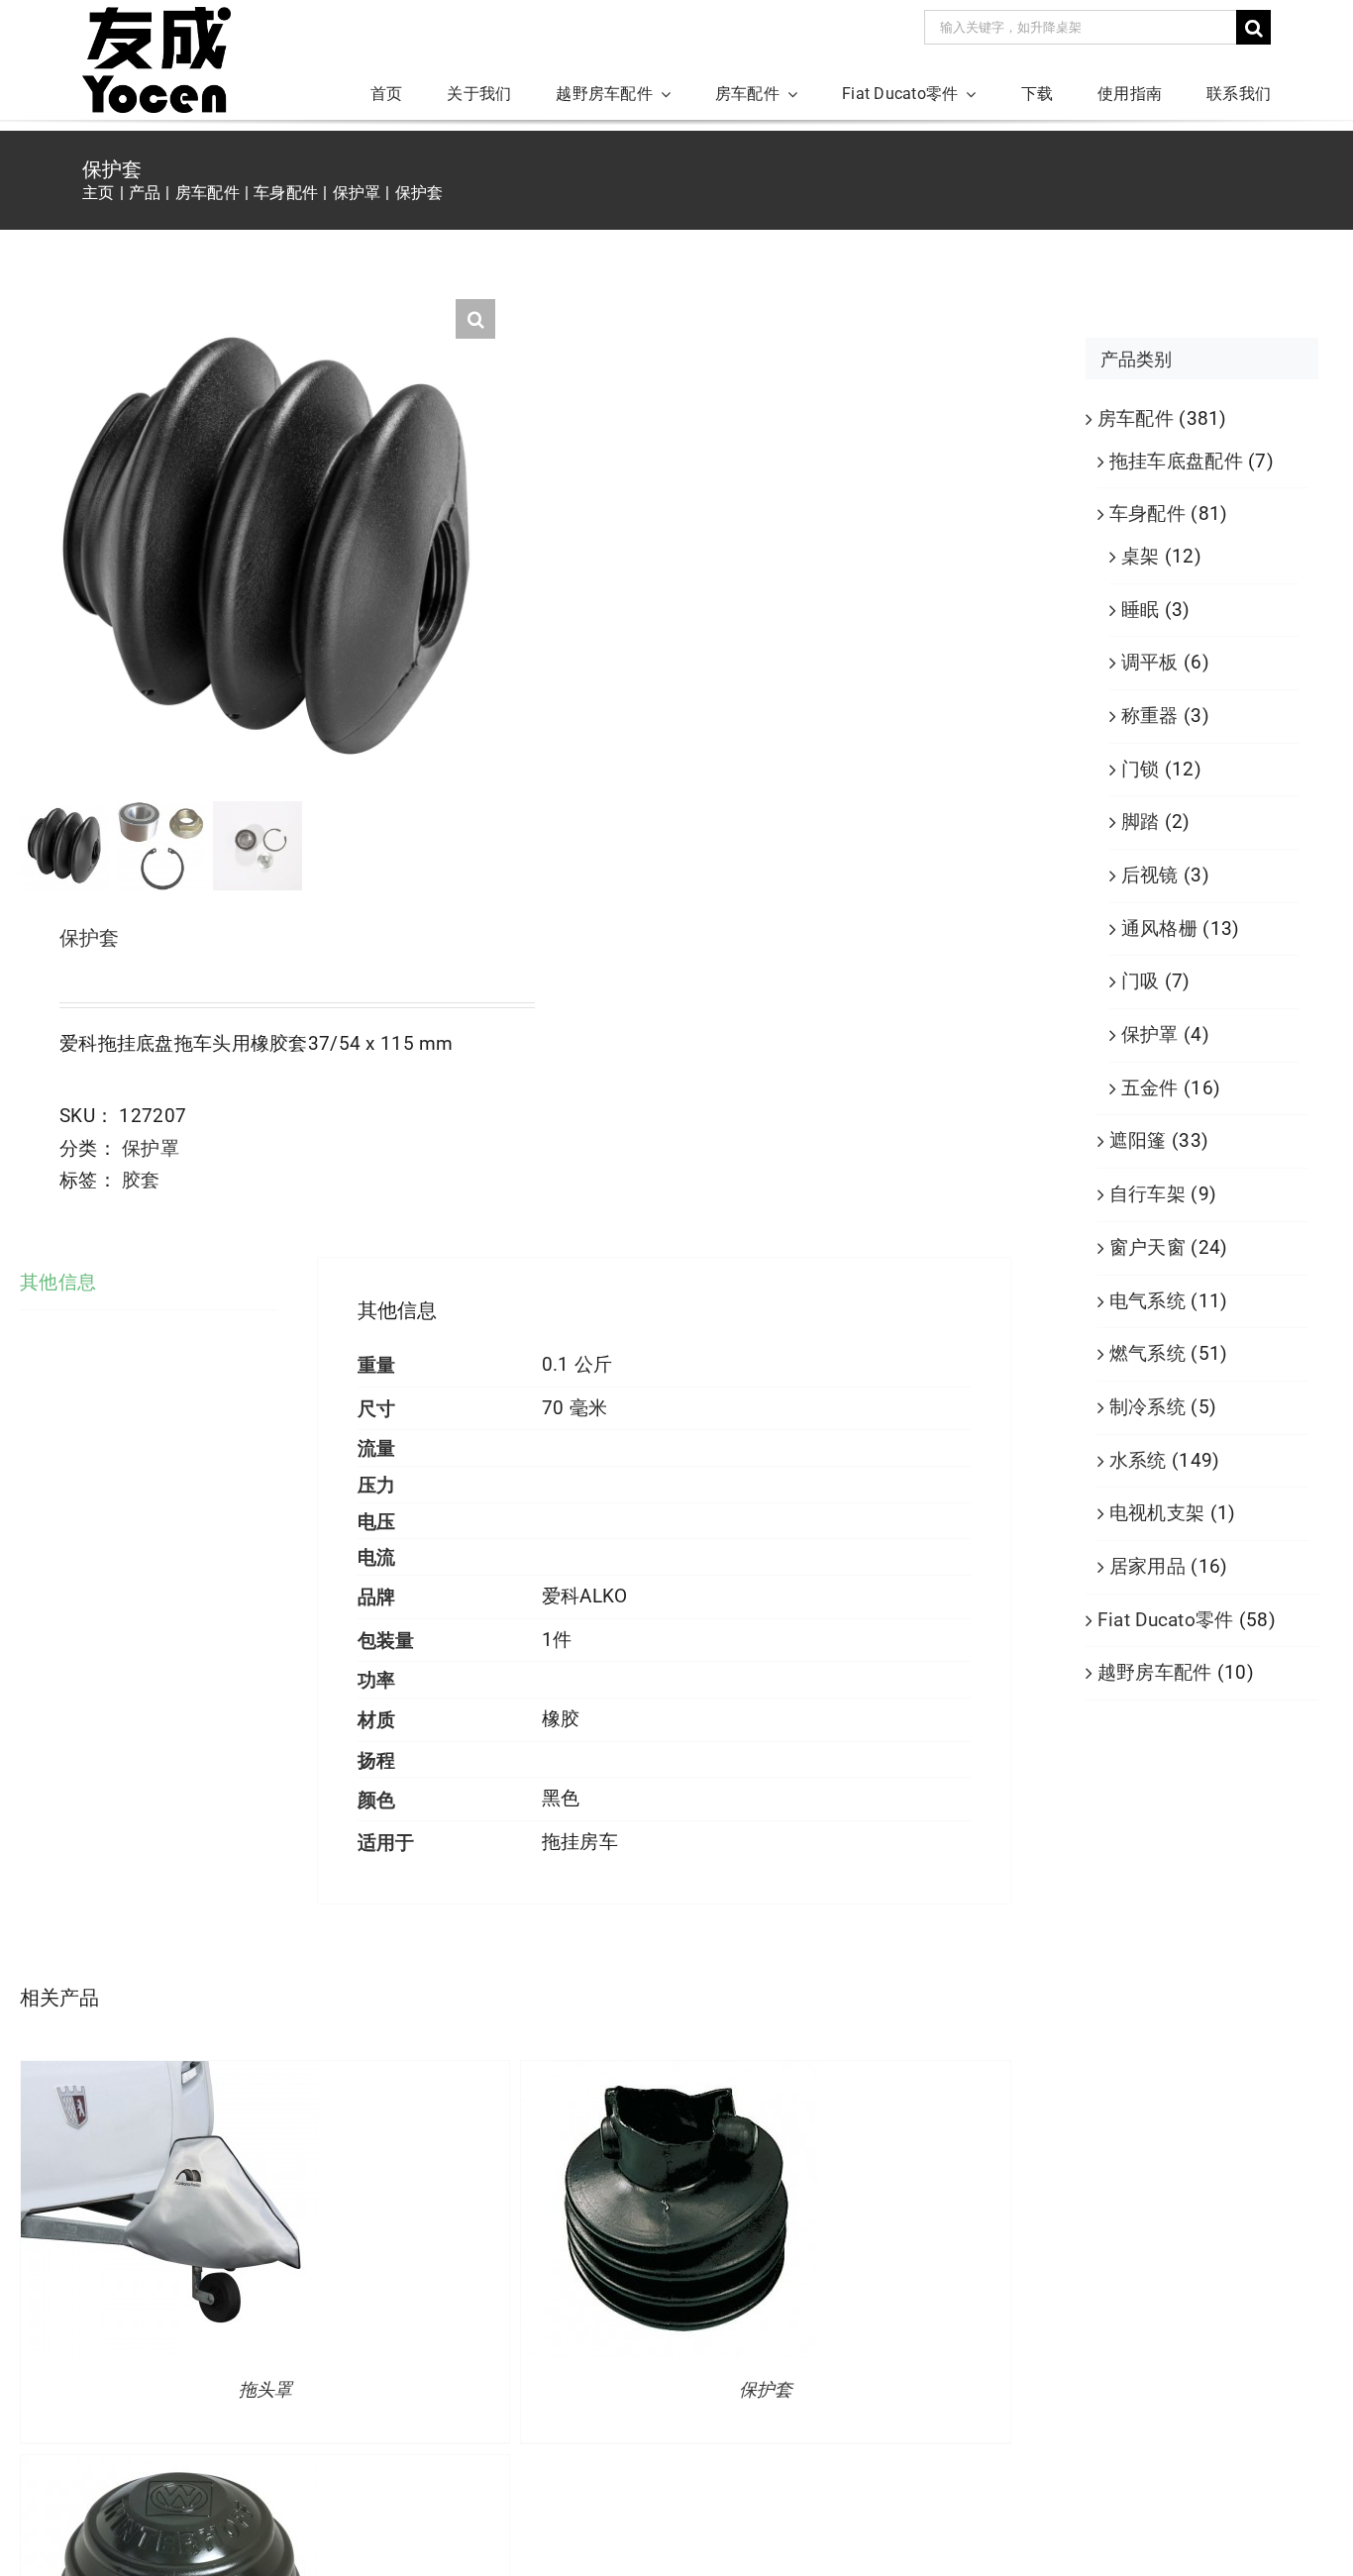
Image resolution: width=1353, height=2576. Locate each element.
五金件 (1150, 1088)
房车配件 (1136, 418)
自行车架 (1147, 1194)
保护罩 (151, 1148)
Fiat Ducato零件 (1166, 1620)
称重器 (1150, 716)
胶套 (141, 1180)
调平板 (1150, 662)
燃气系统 (1147, 1353)
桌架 (1141, 556)
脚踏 (1141, 822)
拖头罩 (265, 2390)
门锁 (1141, 769)
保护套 (766, 2390)
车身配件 (1147, 514)
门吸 (1141, 981)
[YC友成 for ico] (156, 16)
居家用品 (1147, 1566)
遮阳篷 (1138, 1140)
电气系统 (1147, 1301)
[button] (475, 319)
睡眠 (1141, 610)
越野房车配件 (1155, 1672)
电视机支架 (1157, 1513)
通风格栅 (1159, 928)
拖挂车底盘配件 (1176, 461)
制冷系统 (1147, 1407)
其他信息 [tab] (58, 1282)
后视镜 (1150, 875)
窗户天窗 (1147, 1247)
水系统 (1138, 1460)
